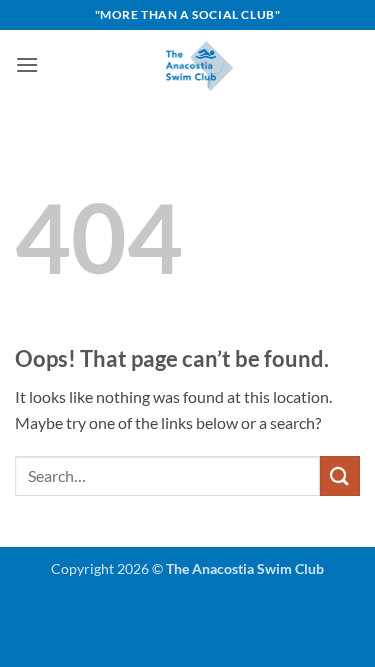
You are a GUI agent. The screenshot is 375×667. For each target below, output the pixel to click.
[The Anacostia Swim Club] (199, 65)
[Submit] (340, 475)
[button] (27, 64)
